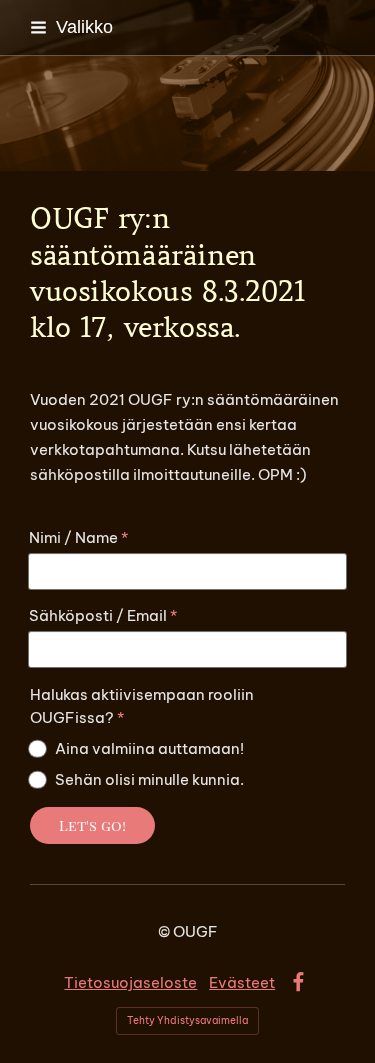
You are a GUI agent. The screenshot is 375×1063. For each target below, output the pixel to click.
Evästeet (242, 982)
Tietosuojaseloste (130, 982)
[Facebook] (298, 982)
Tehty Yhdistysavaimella (187, 1020)
